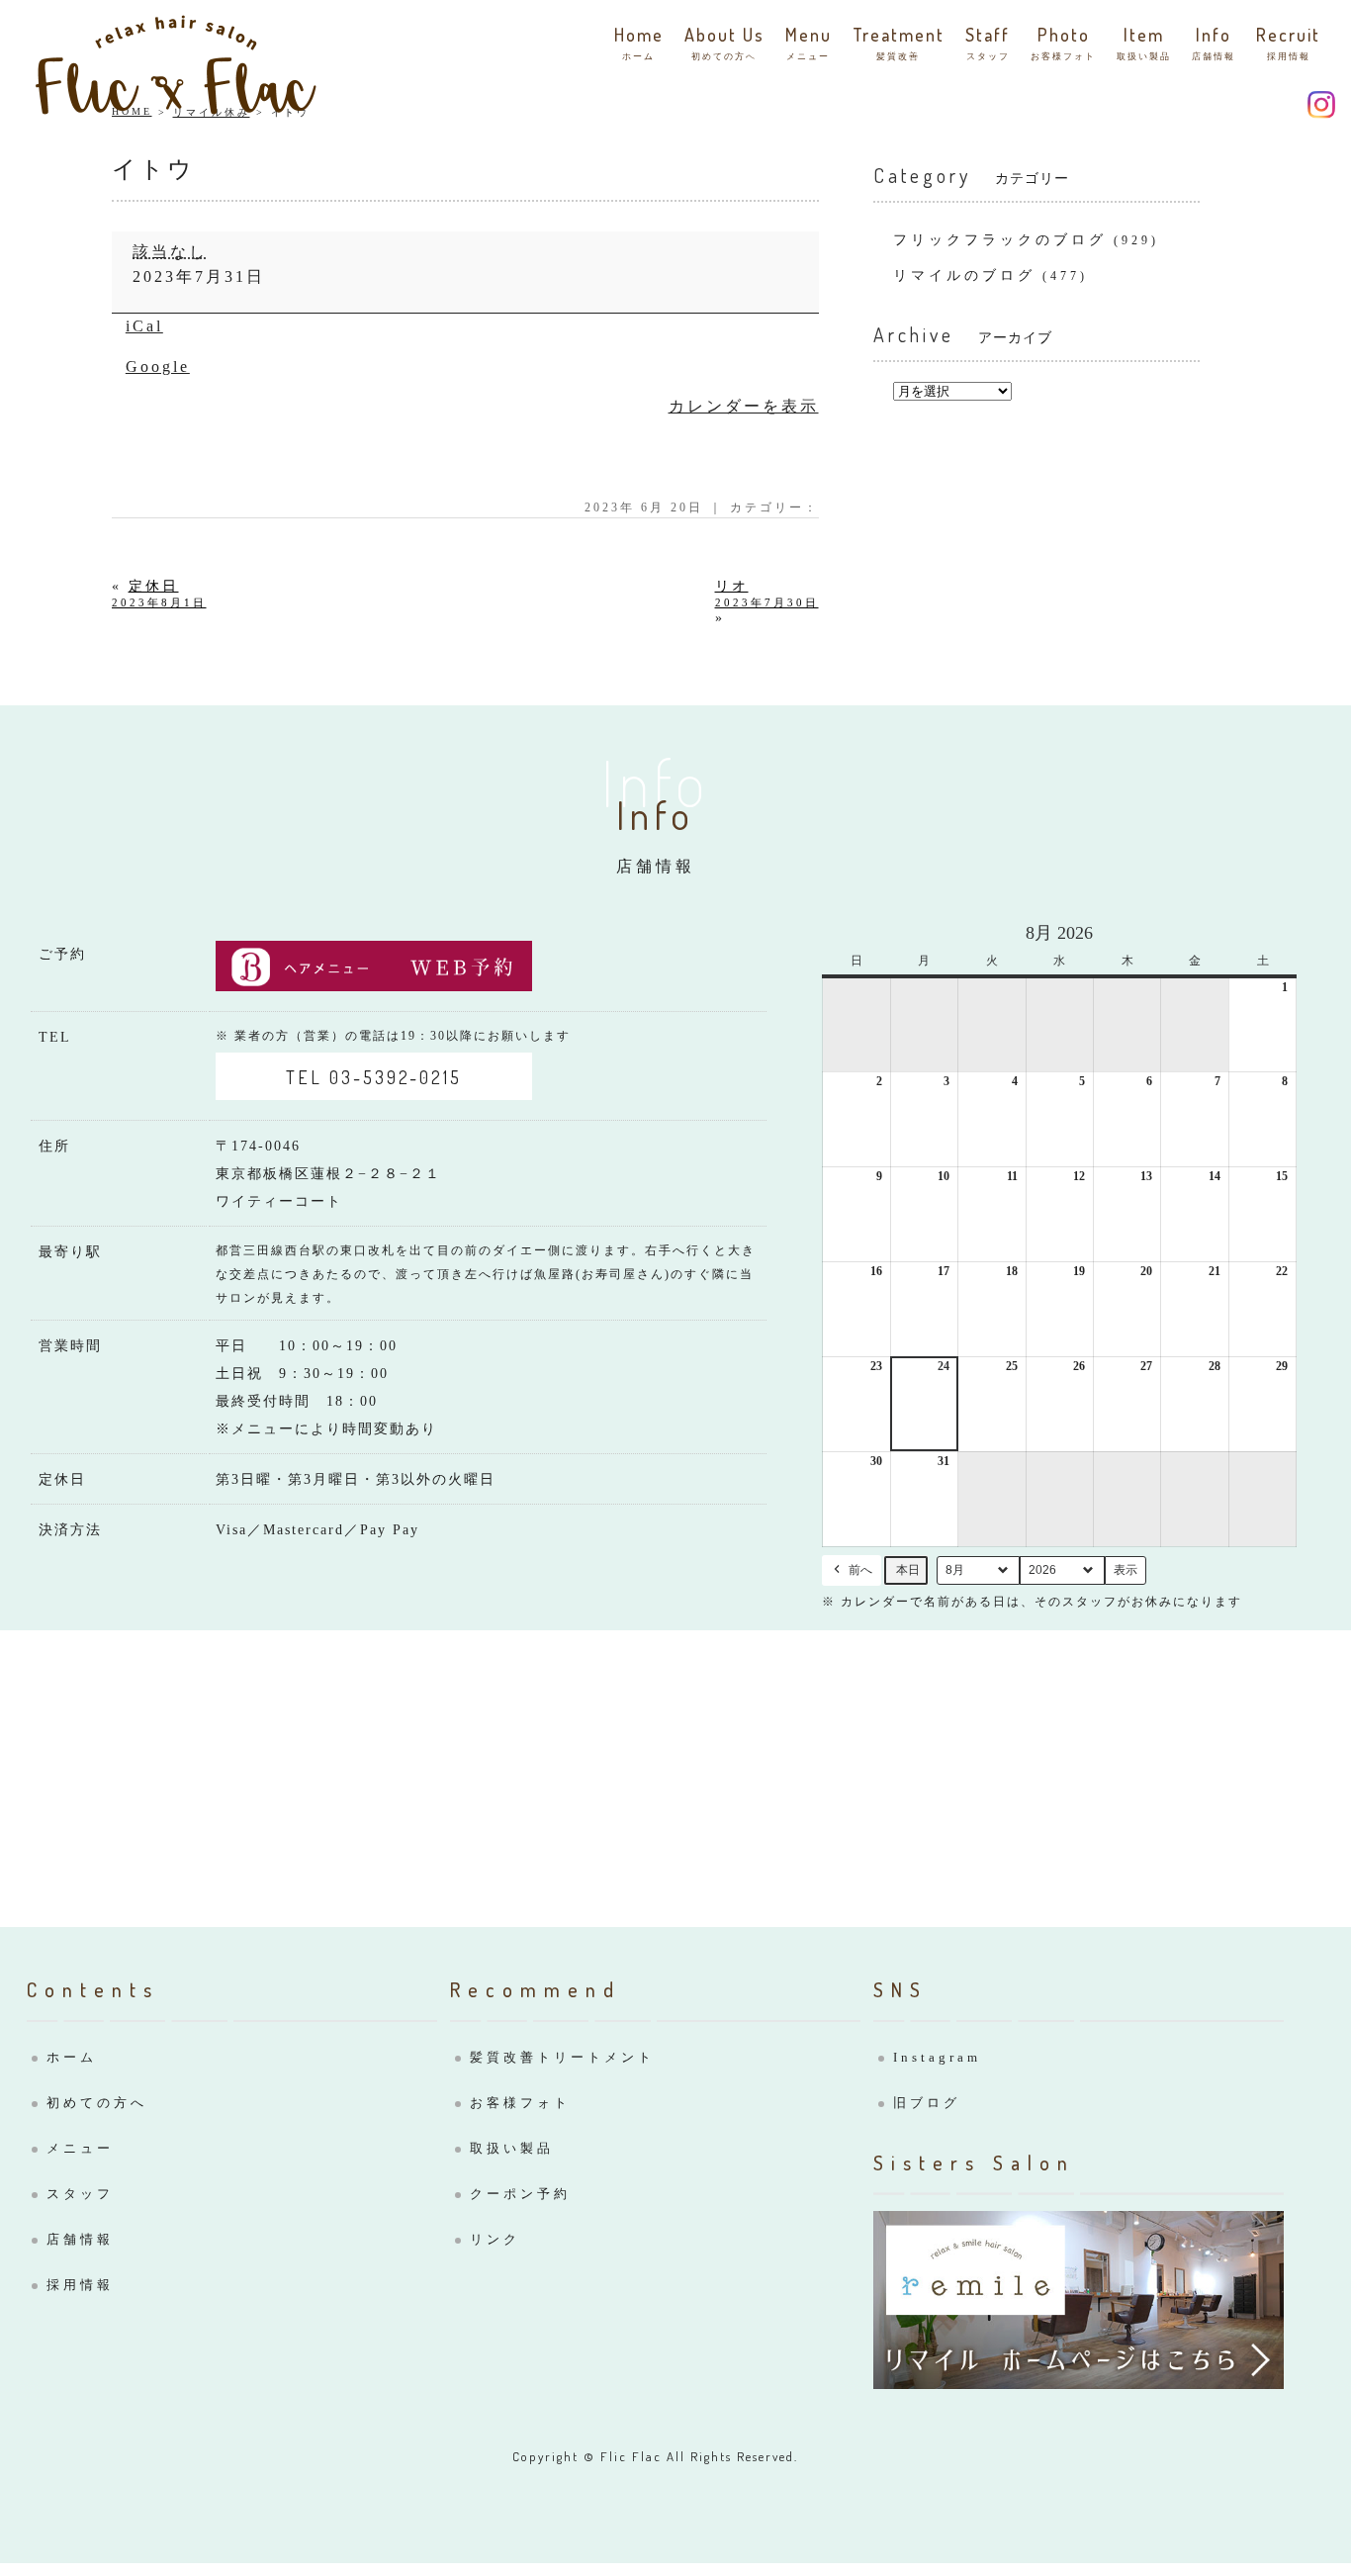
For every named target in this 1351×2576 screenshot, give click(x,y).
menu (809, 43)
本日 (908, 1570)
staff (988, 43)
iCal (144, 326)
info (1214, 43)
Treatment (899, 43)
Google (158, 367)
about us (724, 43)
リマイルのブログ (964, 276)
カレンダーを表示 (744, 406)
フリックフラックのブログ (1000, 240)
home (639, 43)
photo (1063, 43)
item (1144, 43)
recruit (1288, 43)
